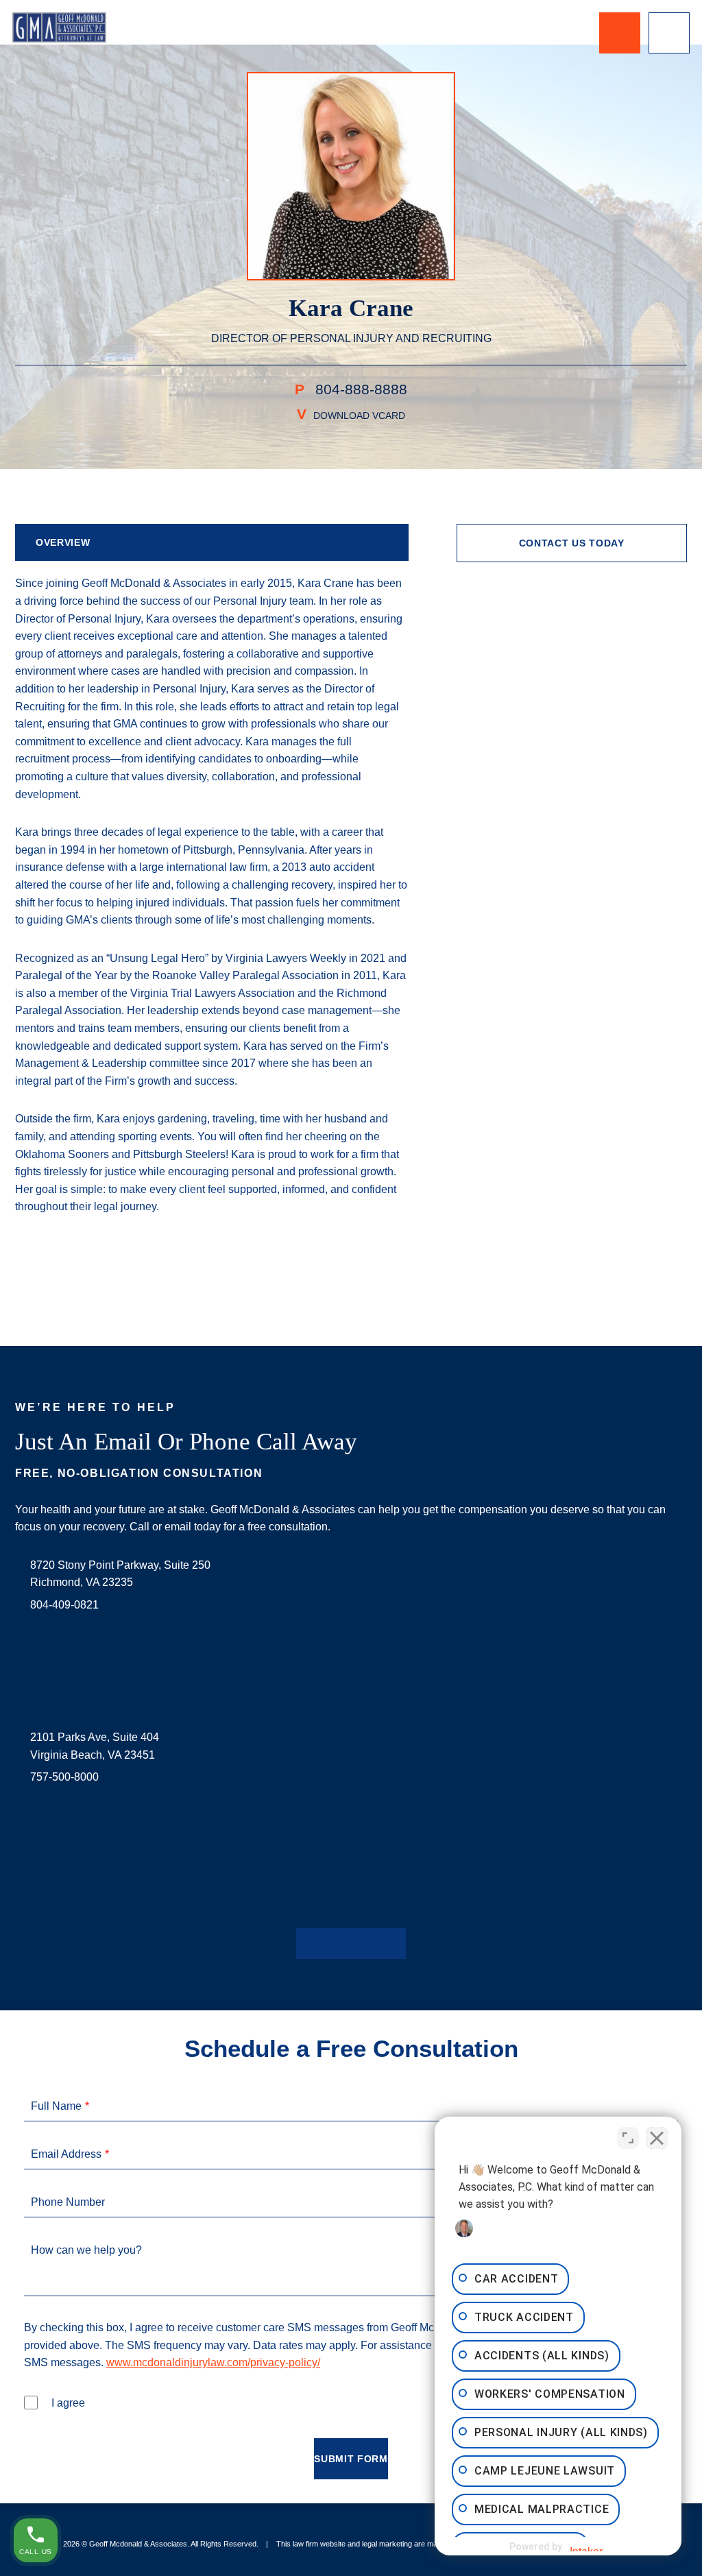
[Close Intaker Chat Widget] (657, 2138)
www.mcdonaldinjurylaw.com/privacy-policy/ (213, 2362)
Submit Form (351, 2459)
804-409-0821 (64, 1605)
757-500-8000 (64, 1777)
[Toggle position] (628, 2138)
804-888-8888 (359, 389)
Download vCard (359, 416)
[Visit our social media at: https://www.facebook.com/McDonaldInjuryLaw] (307, 1943)
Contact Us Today (572, 543)
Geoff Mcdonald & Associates (138, 2544)
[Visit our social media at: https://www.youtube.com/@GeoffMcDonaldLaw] (373, 1943)
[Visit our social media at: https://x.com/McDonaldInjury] (329, 1943)
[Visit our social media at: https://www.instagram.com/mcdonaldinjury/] (351, 1943)
